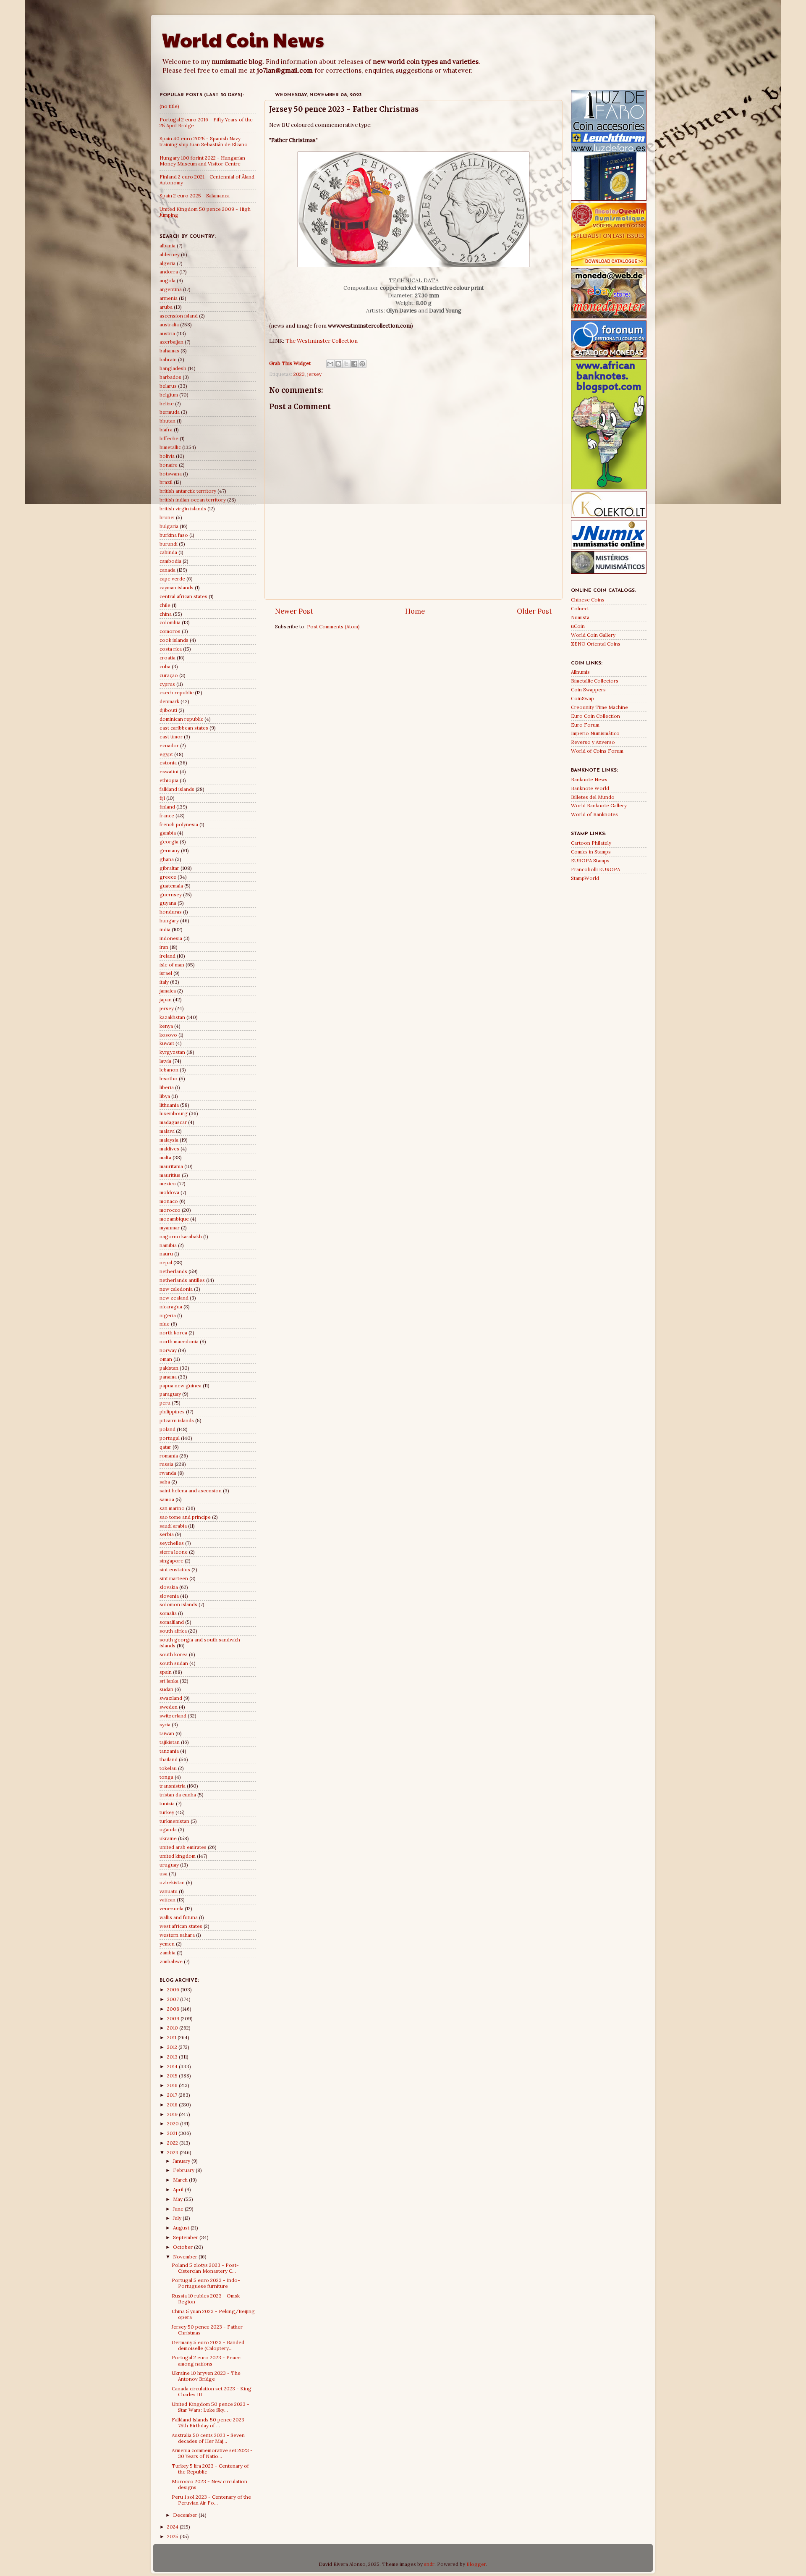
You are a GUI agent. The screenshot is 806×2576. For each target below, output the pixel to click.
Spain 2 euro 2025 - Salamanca (195, 196)
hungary (169, 920)
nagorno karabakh (181, 1236)
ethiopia (169, 780)
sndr (429, 2564)
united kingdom (178, 1856)
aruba (166, 307)
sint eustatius (175, 1569)
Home (415, 611)
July (178, 2218)
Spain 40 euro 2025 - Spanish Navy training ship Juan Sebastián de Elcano (204, 141)
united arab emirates (183, 1847)
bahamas (169, 351)
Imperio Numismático (595, 733)
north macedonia (179, 1341)
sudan (166, 1689)
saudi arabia (173, 1526)
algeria (167, 263)
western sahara (177, 1935)
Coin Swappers (588, 689)
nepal (166, 1262)
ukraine (168, 1838)
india (165, 929)
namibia (168, 1245)
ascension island (179, 316)
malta (165, 1157)
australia (169, 324)
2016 (173, 2085)
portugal (170, 1438)
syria (165, 1724)
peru (165, 1403)
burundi (169, 544)
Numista (580, 617)
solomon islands (178, 1604)
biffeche (169, 438)
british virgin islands (183, 508)
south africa (173, 1631)
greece (168, 877)
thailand (169, 1759)
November (186, 2257)
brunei (167, 517)
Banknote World (590, 788)
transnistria (173, 1786)
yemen (167, 1944)
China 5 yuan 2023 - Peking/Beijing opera (213, 2314)
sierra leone (174, 1552)
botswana (171, 474)
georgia (169, 842)
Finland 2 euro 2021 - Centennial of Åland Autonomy (207, 180)
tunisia (167, 1803)
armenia (169, 298)
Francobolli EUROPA (595, 869)
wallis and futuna (179, 1917)
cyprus (167, 684)
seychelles (172, 1543)
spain (166, 1672)
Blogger (476, 2564)
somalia (168, 1613)
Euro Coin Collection (595, 716)
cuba (165, 666)
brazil (166, 482)
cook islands (174, 640)
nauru (166, 1254)
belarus (168, 386)
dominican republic (181, 719)
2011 (172, 2037)
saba (165, 1482)
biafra (166, 429)
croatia (167, 658)
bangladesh (173, 368)
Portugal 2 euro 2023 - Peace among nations (206, 2360)
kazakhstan (172, 1017)
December (186, 2515)
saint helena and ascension (191, 1490)
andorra (169, 272)
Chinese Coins (588, 600)
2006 (174, 1989)
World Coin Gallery (593, 635)
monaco (169, 1201)
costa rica (171, 649)
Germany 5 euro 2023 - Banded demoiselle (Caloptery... (208, 2345)
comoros (170, 631)
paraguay (170, 1394)
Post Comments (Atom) (333, 626)
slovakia (169, 1587)
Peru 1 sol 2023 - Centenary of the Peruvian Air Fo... (211, 2500)
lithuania (169, 1105)
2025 (173, 2536)
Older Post (534, 611)
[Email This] (330, 364)
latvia (165, 1061)
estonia (168, 763)
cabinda (168, 552)
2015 (173, 2076)
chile (165, 605)
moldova (169, 1192)
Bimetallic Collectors (595, 681)
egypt (166, 754)
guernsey (171, 894)
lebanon (169, 1070)
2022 (173, 2143)
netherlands (173, 1271)
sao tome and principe (185, 1517)
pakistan (169, 1368)
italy (164, 982)
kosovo (168, 1035)
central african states (183, 596)
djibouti (168, 710)
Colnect (580, 608)
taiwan (167, 1733)
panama (168, 1377)
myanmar (170, 1228)
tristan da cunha (178, 1795)
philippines (172, 1411)
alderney (170, 254)
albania (167, 246)
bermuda (170, 412)
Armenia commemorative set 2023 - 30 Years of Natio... (212, 2453)
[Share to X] (346, 364)
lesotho (169, 1078)
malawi (167, 1131)
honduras (171, 912)
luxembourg (174, 1113)
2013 (173, 2057)
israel (166, 973)
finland (167, 807)
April (179, 2189)
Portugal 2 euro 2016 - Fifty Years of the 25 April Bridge (206, 122)
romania (169, 1456)
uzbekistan (172, 1882)
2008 (174, 2009)
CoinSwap (582, 698)
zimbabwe (171, 1961)
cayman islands (177, 587)
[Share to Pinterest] (362, 364)
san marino (172, 1508)
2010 (173, 2028)
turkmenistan (174, 1821)
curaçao (169, 675)
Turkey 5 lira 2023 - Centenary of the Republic (210, 2469)
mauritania (171, 1166)
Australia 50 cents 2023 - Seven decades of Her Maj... (208, 2438)
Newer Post (294, 611)
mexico (168, 1183)
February (184, 2170)
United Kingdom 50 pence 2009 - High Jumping (205, 212)
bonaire (169, 465)
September (186, 2237)
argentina (171, 289)
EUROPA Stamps (590, 860)
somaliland (172, 1622)
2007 (174, 1999)
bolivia (167, 456)
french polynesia (179, 824)
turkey (167, 1812)
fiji (162, 798)
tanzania (169, 1751)
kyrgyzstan (172, 1052)
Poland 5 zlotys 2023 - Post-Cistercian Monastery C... (205, 2268)
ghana (167, 859)
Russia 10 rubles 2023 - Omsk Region (206, 2299)
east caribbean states (184, 728)
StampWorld (585, 878)
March (181, 2180)
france (167, 815)
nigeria (168, 1315)
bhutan (167, 421)
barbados (170, 377)
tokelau (168, 1768)
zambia (167, 1952)
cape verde (172, 579)
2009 (174, 2018)
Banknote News (589, 779)
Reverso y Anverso (593, 742)
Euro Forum (585, 725)
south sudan (174, 1663)
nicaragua (171, 1306)
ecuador (169, 745)
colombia (170, 622)
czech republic (177, 692)
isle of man (172, 965)
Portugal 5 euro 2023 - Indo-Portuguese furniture (206, 2283)
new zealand (174, 1298)
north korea (173, 1333)
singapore (171, 1561)
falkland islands (177, 789)
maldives (169, 1149)
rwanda (168, 1473)
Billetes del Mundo (593, 797)
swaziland (171, 1698)
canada (167, 570)
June (179, 2209)
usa (164, 1874)
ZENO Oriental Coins (596, 644)
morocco (170, 1210)
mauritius (170, 1175)
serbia (167, 1534)
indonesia (171, 938)
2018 (173, 2105)
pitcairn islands (177, 1420)
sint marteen (174, 1578)
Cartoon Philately (591, 843)
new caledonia (176, 1289)
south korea (174, 1654)
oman (166, 1359)
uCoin (578, 626)
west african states (181, 1926)
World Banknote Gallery (599, 805)
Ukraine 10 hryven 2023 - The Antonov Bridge (206, 2376)
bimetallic (170, 447)
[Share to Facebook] (354, 364)
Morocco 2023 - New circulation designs (209, 2484)
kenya (166, 1026)
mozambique (174, 1219)
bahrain (168, 359)
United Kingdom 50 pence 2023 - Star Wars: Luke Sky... (211, 2407)
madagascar (173, 1122)
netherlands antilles (182, 1280)
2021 (173, 2133)
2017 (173, 2095)
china (166, 614)
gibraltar (169, 868)
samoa (167, 1499)
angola (167, 280)
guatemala (171, 886)
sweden (169, 1707)
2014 (173, 2066)
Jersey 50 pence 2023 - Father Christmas (207, 2330)
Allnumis (580, 672)
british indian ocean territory (193, 500)
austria (167, 333)
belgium (169, 395)
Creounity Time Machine (599, 707)
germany (170, 850)
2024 (173, 2527)
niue (165, 1324)
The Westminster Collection (322, 341)
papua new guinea (181, 1385)
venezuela (171, 1908)
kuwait (167, 1043)
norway (168, 1350)
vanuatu (169, 1891)
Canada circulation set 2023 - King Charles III (212, 2391)
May (178, 2199)
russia (166, 1464)
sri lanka (169, 1681)
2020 (174, 2123)
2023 (299, 374)
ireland (167, 956)
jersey (314, 374)
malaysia (169, 1140)
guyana (168, 903)
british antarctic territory (188, 491)
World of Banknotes (594, 814)
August (182, 2228)
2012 (173, 2047)
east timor (171, 737)
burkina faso (174, 535)
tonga (166, 1777)
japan (166, 999)
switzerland (173, 1716)
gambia (168, 833)
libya (165, 1096)
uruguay (169, 1865)
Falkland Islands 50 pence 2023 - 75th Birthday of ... (210, 2422)
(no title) (169, 106)
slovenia (169, 1596)
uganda (168, 1829)
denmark (169, 701)
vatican (167, 1900)
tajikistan (170, 1742)
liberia (167, 1087)
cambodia (170, 561)
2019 (173, 2114)
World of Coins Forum (597, 751)
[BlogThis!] (338, 364)
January (182, 2161)
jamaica (168, 991)
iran (164, 947)
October (183, 2247)
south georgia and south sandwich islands (200, 1642)
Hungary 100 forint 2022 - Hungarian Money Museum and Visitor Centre (202, 161)
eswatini (169, 771)
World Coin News (243, 39)
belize (167, 403)
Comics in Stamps (591, 852)
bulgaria (169, 526)
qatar (165, 1447)
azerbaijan (171, 342)
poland (167, 1429)
